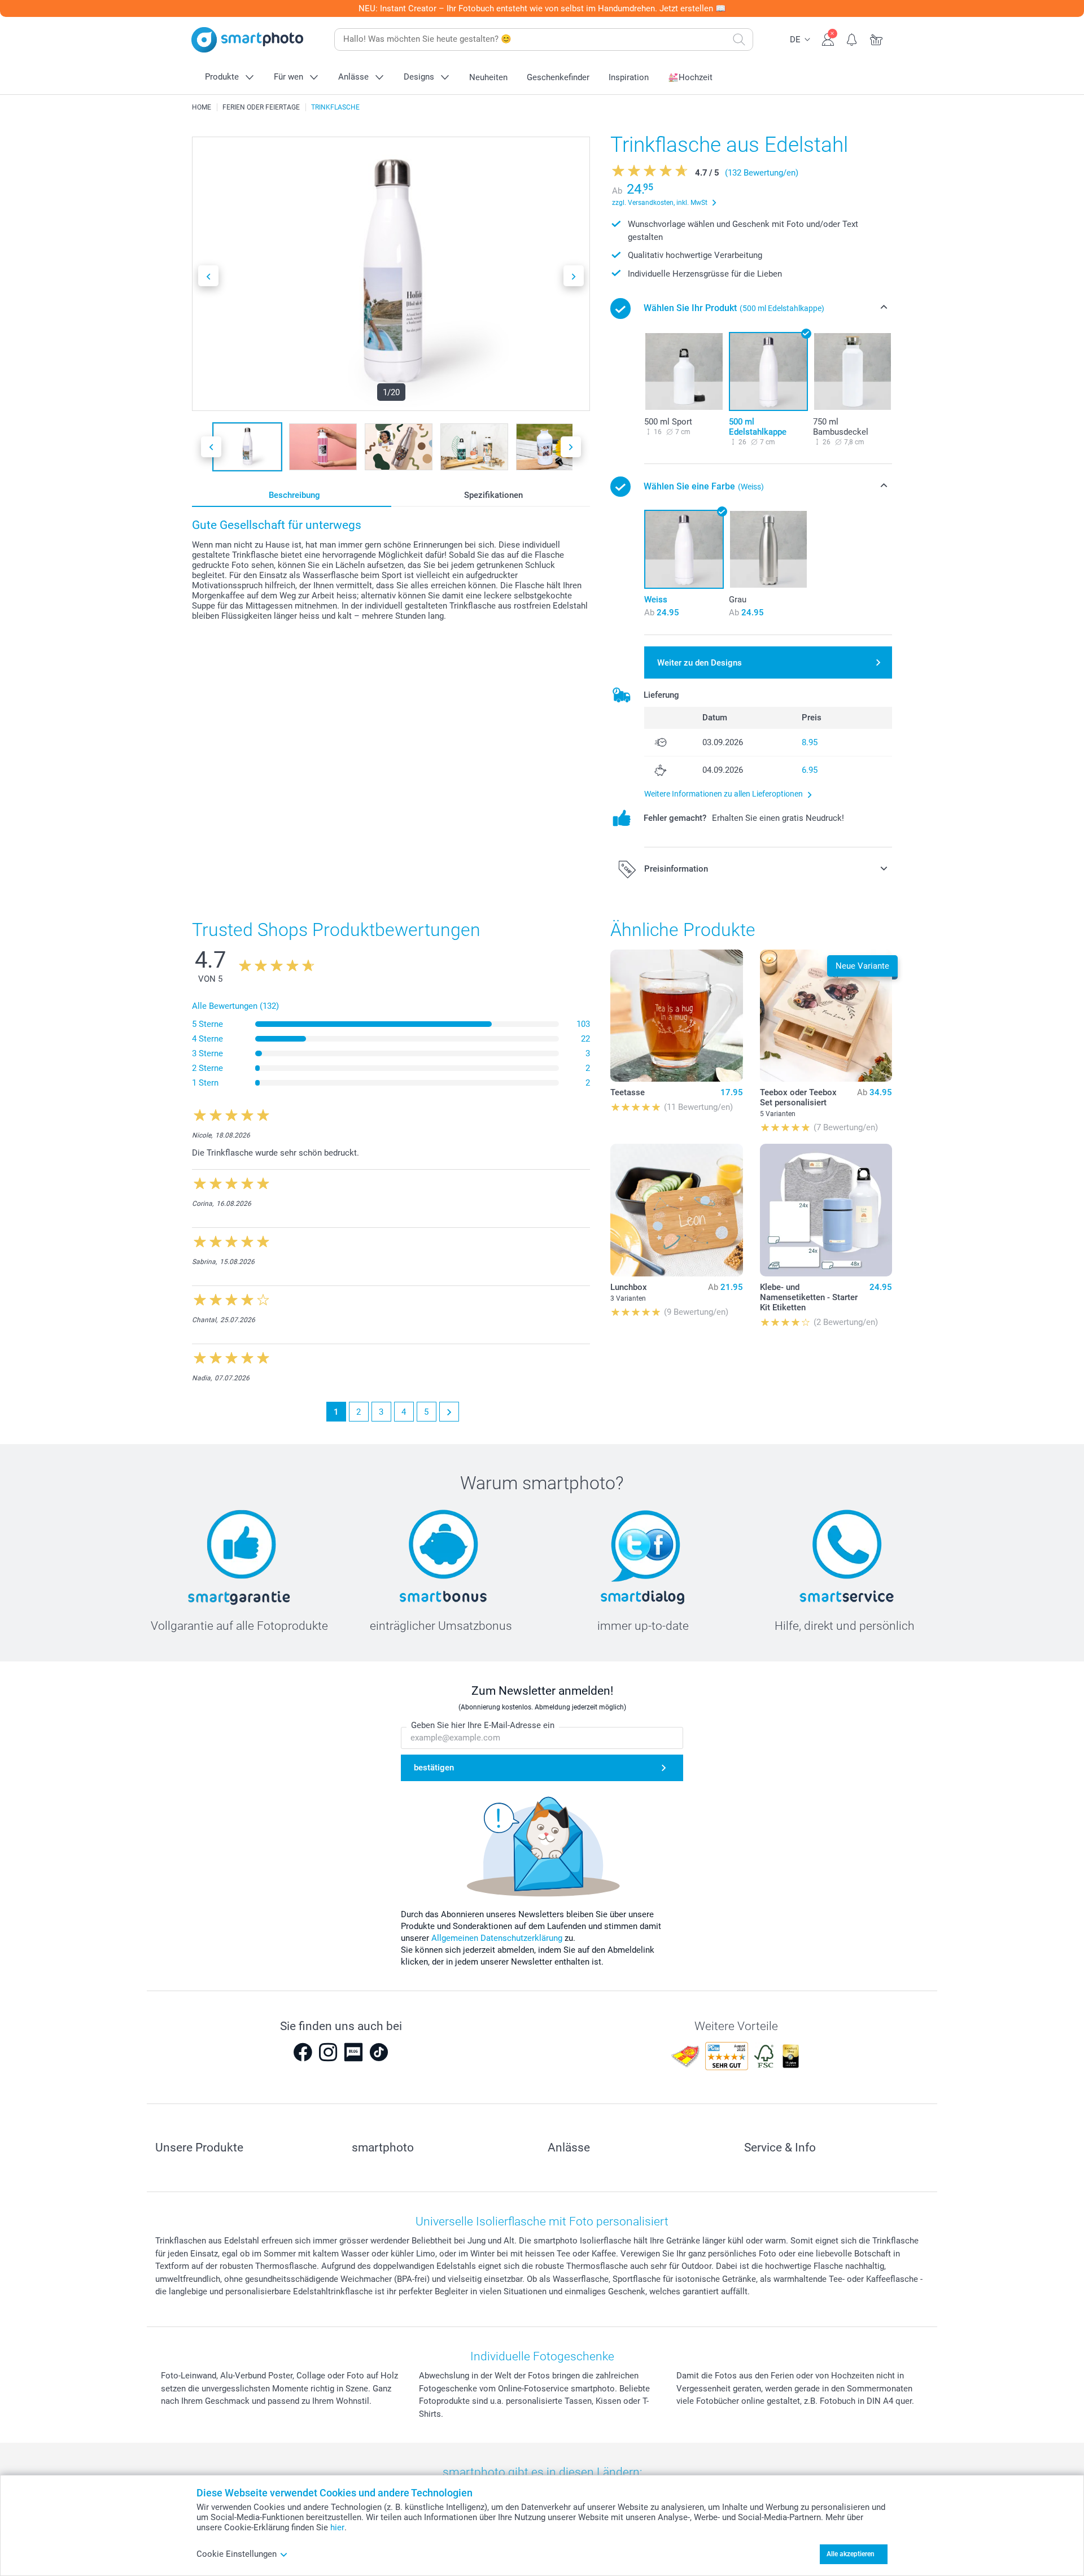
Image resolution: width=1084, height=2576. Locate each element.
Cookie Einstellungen (237, 2554)
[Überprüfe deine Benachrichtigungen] (852, 38)
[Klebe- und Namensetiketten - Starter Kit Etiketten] (826, 1210)
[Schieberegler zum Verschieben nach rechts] (574, 276)
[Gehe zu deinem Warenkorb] (877, 38)
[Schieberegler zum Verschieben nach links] (208, 276)
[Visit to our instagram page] (328, 2052)
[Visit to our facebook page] (303, 2052)
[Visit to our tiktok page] (379, 2052)
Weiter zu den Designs (700, 663)
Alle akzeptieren (851, 2554)
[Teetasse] (676, 1016)
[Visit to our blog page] (353, 2052)
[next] (449, 1412)
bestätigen (434, 1768)
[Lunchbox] (676, 1210)
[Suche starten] (739, 40)
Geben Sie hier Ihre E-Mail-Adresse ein (483, 1725)
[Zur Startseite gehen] (247, 40)
